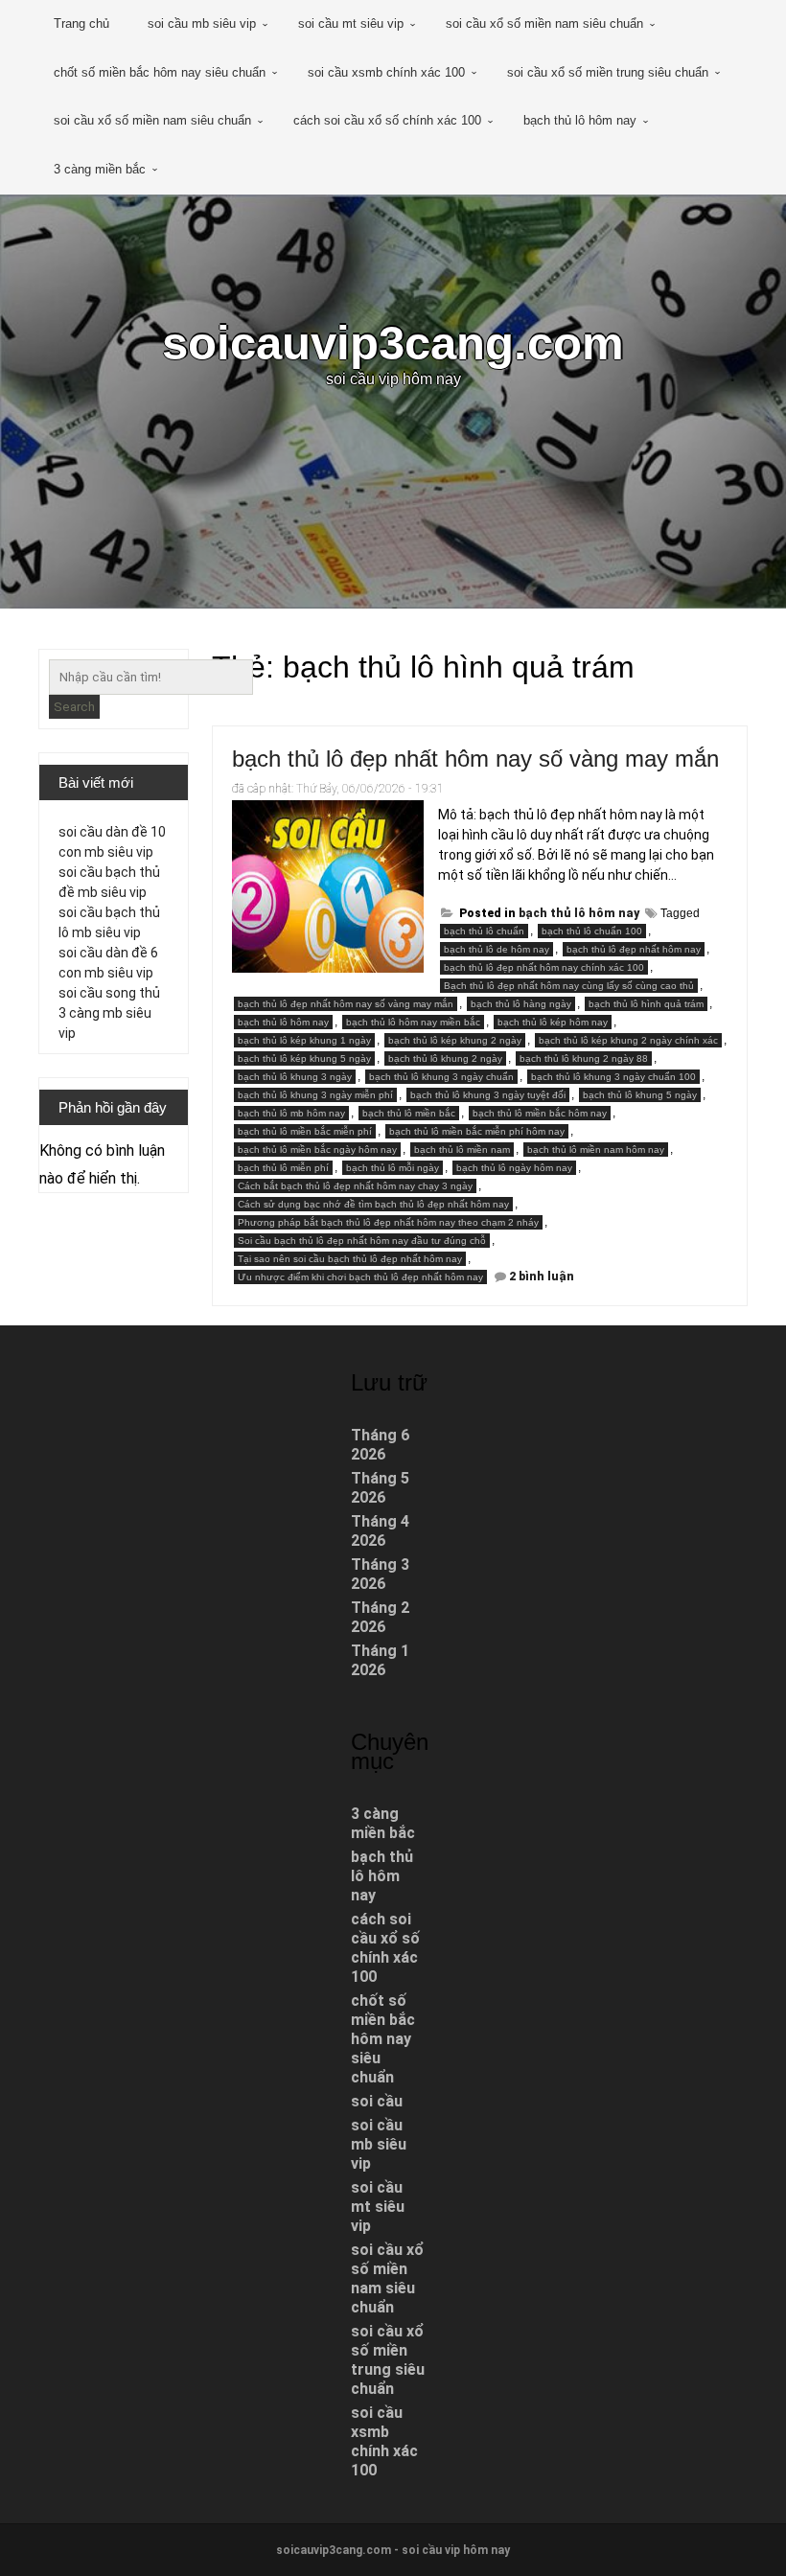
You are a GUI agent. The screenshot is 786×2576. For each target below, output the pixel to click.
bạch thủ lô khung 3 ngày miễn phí (315, 1095)
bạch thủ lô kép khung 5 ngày (304, 1058)
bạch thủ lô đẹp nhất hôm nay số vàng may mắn (475, 759)
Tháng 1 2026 (380, 1660)
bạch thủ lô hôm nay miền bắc (413, 1022)
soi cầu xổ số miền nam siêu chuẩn (544, 23)
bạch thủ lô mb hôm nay (291, 1113)
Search (74, 707)
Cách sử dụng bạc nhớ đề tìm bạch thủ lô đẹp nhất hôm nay (373, 1204)
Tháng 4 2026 (380, 1531)
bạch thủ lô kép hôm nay (553, 1022)
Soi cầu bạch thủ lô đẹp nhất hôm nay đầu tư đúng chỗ (362, 1241)
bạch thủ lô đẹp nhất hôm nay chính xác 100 (544, 967)
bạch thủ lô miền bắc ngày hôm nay (317, 1150)
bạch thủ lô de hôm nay (497, 949)
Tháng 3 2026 (380, 1574)
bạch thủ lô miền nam (462, 1150)
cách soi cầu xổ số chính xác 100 (387, 120)
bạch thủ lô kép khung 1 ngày (304, 1040)
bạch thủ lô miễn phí (283, 1168)
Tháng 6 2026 (380, 1445)
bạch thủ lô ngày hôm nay (514, 1168)
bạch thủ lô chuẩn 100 (592, 931)
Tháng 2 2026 (380, 1617)
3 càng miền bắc (100, 169)
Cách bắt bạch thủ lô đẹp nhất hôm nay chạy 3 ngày (355, 1186)
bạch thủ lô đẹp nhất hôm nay (634, 949)
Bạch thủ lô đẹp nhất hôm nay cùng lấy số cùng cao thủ (569, 986)
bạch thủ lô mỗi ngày (393, 1168)
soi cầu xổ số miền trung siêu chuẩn (608, 72)
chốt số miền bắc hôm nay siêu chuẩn (160, 72)
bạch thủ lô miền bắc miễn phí (305, 1131)
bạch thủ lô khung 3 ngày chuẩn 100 (613, 1077)
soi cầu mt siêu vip (351, 23)
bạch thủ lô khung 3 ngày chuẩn (441, 1077)
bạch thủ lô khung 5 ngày (640, 1095)
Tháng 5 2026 (380, 1488)
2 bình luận (542, 1276)
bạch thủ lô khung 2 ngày (445, 1058)
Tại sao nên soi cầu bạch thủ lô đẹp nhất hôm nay (350, 1259)
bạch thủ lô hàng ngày (521, 1004)
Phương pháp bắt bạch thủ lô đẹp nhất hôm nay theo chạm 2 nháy (388, 1222)
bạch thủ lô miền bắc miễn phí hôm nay (477, 1131)
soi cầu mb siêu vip (202, 23)
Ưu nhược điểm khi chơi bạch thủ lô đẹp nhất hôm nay (360, 1277)
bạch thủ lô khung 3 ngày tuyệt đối (488, 1095)
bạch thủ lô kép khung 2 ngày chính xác (628, 1040)
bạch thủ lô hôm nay (580, 120)
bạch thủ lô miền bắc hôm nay (540, 1113)
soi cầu (377, 2101)
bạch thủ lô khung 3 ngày (295, 1077)
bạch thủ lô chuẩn (484, 931)
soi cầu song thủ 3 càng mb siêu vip (109, 1013)
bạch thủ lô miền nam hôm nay (596, 1150)
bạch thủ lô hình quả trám (646, 1004)
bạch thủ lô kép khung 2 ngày (455, 1040)
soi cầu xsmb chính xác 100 (386, 72)
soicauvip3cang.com (393, 343)
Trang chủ (81, 23)
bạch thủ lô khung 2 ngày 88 (584, 1058)
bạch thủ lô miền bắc (409, 1113)
